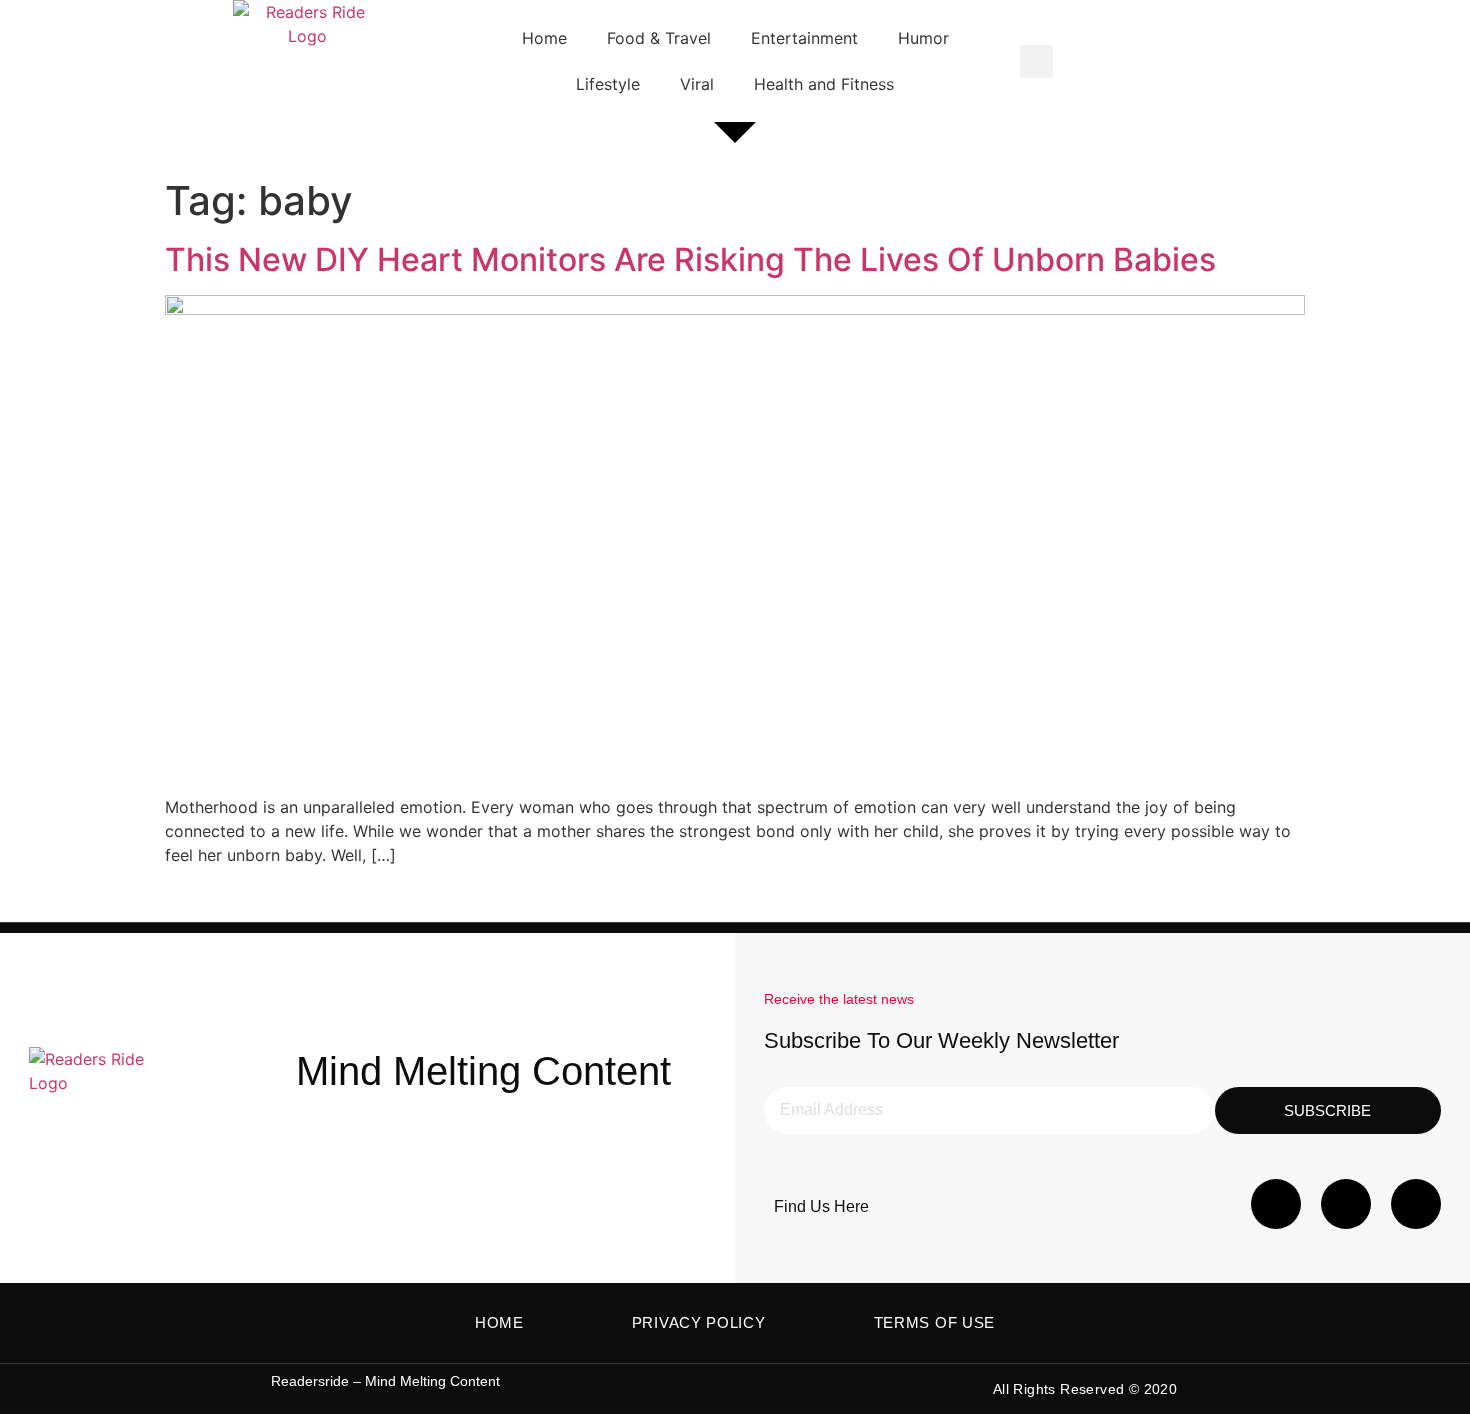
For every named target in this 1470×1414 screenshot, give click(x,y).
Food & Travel (659, 38)
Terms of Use (934, 1322)
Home (544, 38)
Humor (923, 38)
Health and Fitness (824, 84)
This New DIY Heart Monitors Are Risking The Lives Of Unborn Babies (690, 259)
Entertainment (804, 38)
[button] (1036, 61)
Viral (697, 84)
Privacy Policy (699, 1322)
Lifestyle (608, 84)
